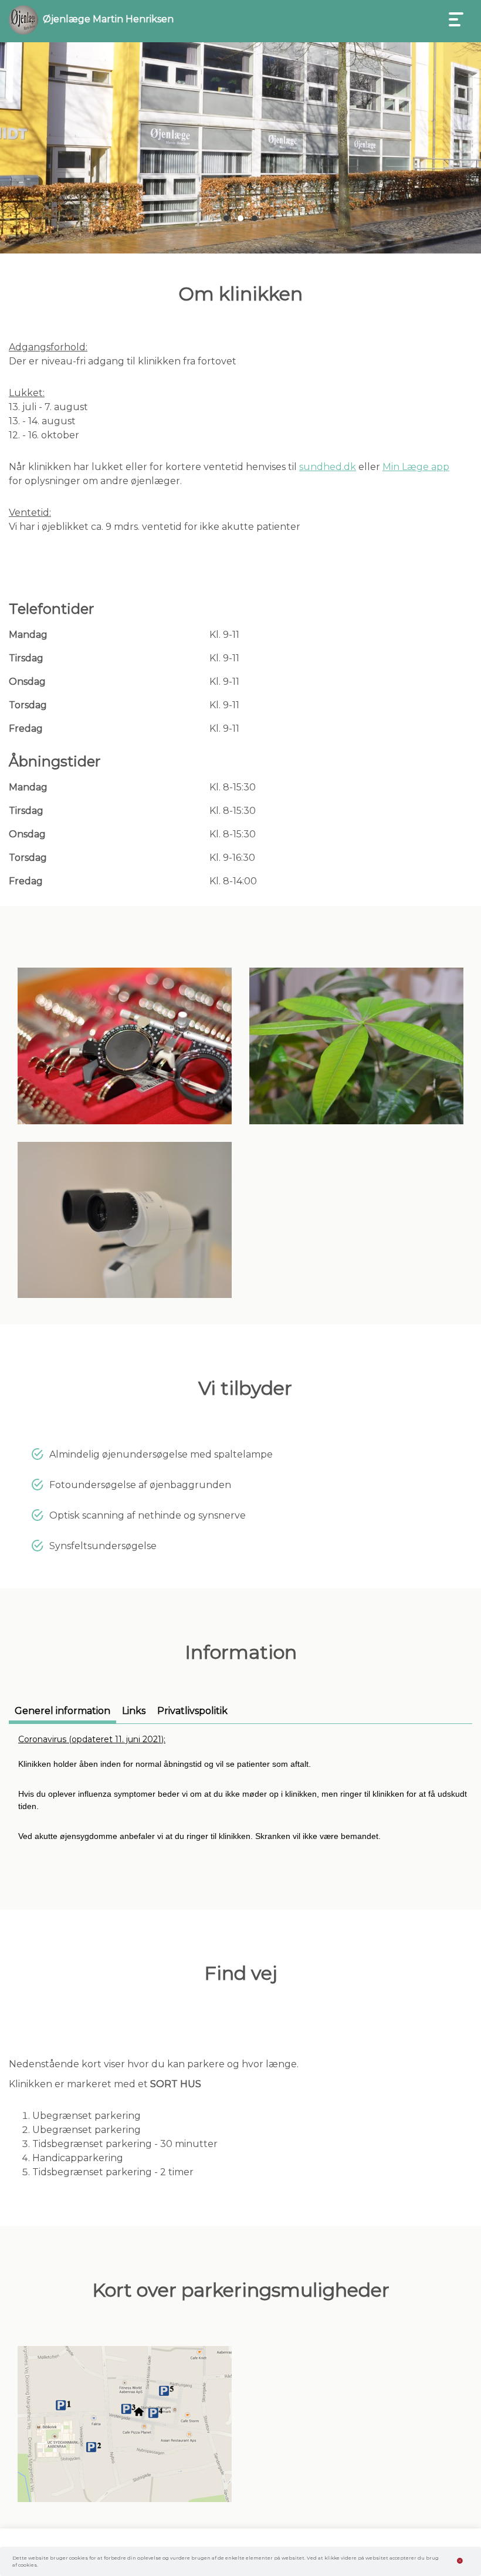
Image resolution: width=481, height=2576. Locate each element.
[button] (226, 218)
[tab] (62, 1714)
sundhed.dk (328, 467)
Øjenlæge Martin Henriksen (108, 19)
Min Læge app (416, 467)
